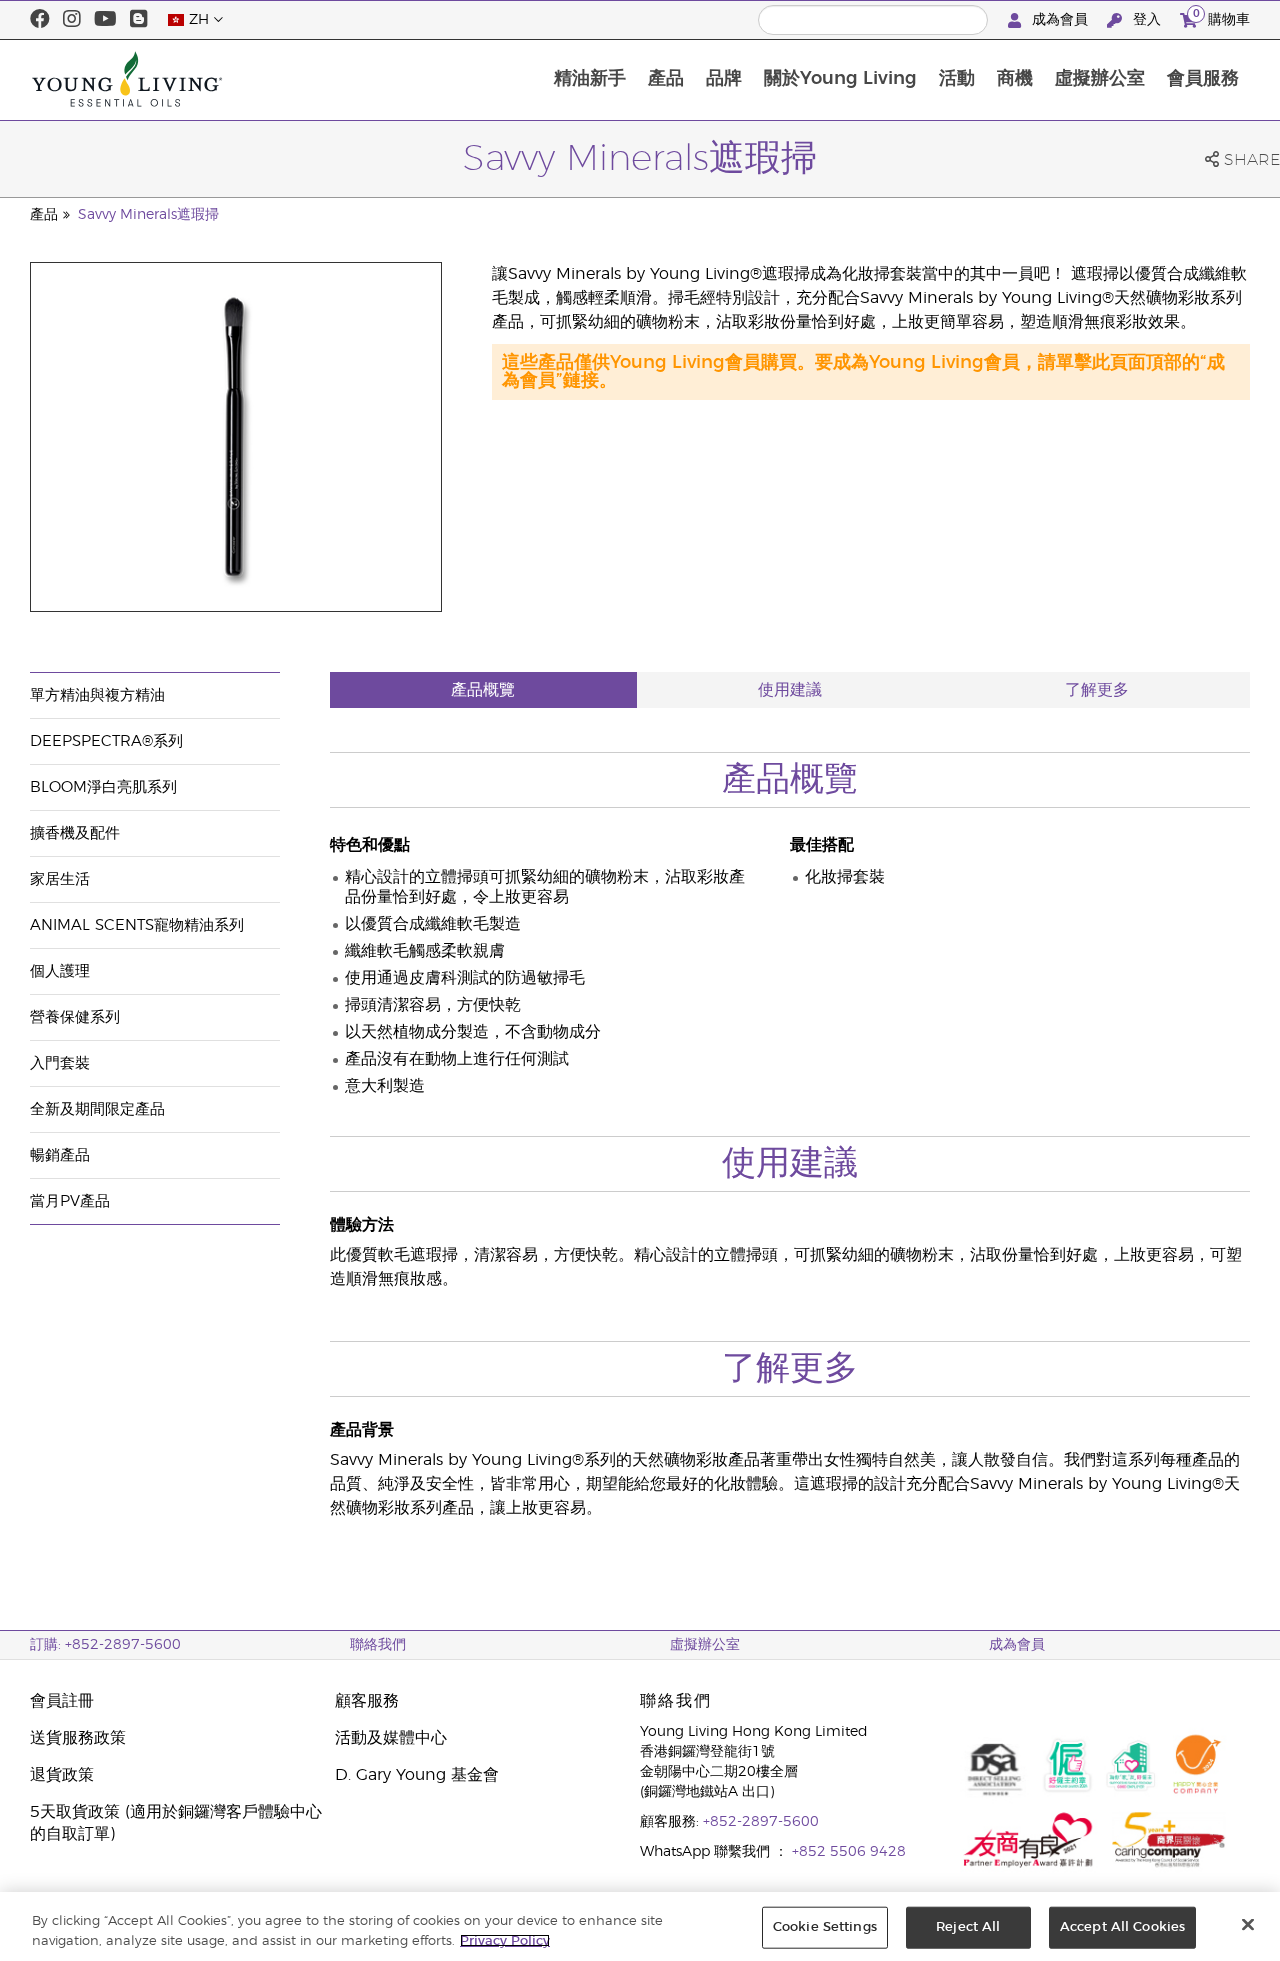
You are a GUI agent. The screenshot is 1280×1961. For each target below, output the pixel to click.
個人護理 (60, 971)
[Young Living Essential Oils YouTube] (105, 20)
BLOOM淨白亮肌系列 (103, 787)
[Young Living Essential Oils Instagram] (72, 20)
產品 (666, 79)
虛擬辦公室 (1100, 79)
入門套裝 (60, 1063)
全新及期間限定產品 (97, 1109)
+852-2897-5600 (761, 1822)
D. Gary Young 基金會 (417, 1775)
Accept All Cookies (1122, 1927)
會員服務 (1203, 79)
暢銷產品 (60, 1155)
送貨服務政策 (78, 1738)
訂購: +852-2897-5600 (105, 1645)
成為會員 (1060, 20)
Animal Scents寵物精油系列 (137, 925)
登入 (1147, 20)
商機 (1015, 79)
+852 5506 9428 (849, 1852)
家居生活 (60, 879)
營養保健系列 (75, 1017)
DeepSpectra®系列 (106, 741)
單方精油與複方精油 (97, 695)
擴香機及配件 (75, 833)
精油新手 (590, 79)
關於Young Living (840, 79)
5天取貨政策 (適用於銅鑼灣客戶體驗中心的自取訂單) (176, 1823)
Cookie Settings (825, 1927)
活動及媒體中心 (391, 1738)
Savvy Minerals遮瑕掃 (148, 215)
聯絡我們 (378, 1645)
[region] (640, 1926)
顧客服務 (367, 1701)
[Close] (1248, 1925)
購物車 (1221, 17)
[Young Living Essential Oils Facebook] (40, 20)
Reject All (968, 1927)
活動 (957, 79)
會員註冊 (62, 1701)
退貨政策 (62, 1775)
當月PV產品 (70, 1201)
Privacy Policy (505, 1940)
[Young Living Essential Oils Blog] (139, 20)
